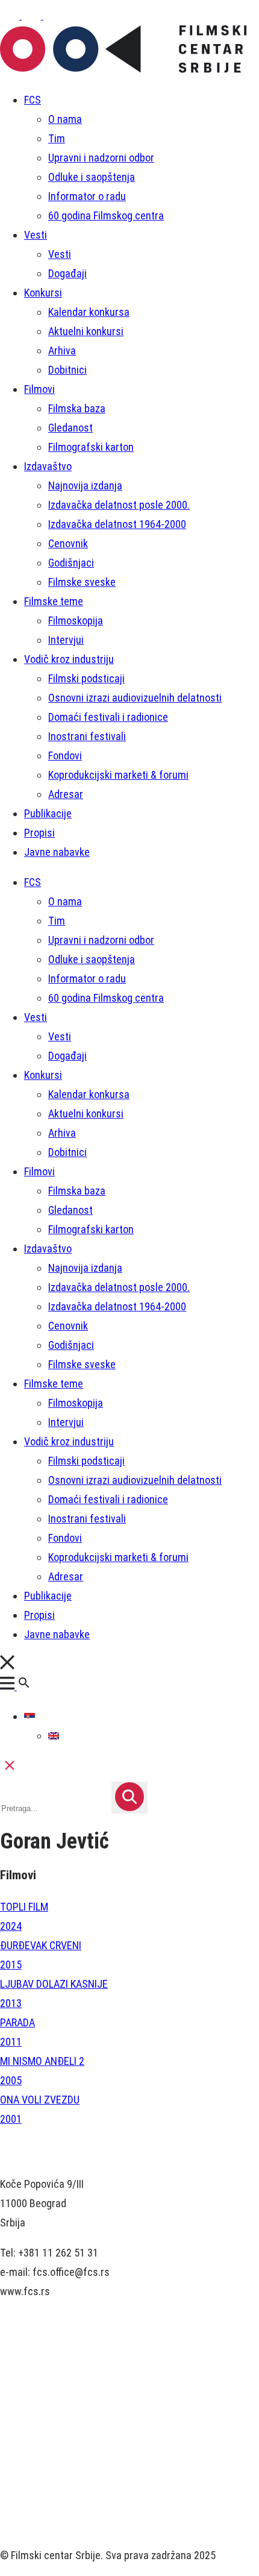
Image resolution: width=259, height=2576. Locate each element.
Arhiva (62, 350)
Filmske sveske (82, 582)
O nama (65, 119)
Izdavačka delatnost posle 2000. (119, 505)
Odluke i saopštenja (92, 177)
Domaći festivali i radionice (108, 717)
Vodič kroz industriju (69, 659)
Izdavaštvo (48, 466)
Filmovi (39, 389)
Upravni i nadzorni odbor (101, 158)
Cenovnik (68, 543)
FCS (33, 100)
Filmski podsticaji (86, 678)
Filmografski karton (91, 447)
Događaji (67, 273)
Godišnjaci (71, 563)
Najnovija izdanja (85, 485)
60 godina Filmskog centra (106, 215)
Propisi (39, 833)
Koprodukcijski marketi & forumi (118, 775)
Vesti (36, 235)
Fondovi (65, 756)
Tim (57, 138)
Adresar (66, 794)
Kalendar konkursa (89, 312)
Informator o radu (87, 196)
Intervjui (66, 640)
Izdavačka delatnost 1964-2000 (117, 524)
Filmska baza (77, 408)
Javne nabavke (57, 852)
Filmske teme (54, 601)
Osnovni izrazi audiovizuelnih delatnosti (135, 698)
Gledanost (70, 428)
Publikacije (48, 813)
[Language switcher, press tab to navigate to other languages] (30, 1716)
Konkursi (43, 293)
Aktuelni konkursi (86, 331)
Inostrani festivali (87, 736)
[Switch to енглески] (54, 1736)
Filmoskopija (76, 620)
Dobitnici (67, 370)
